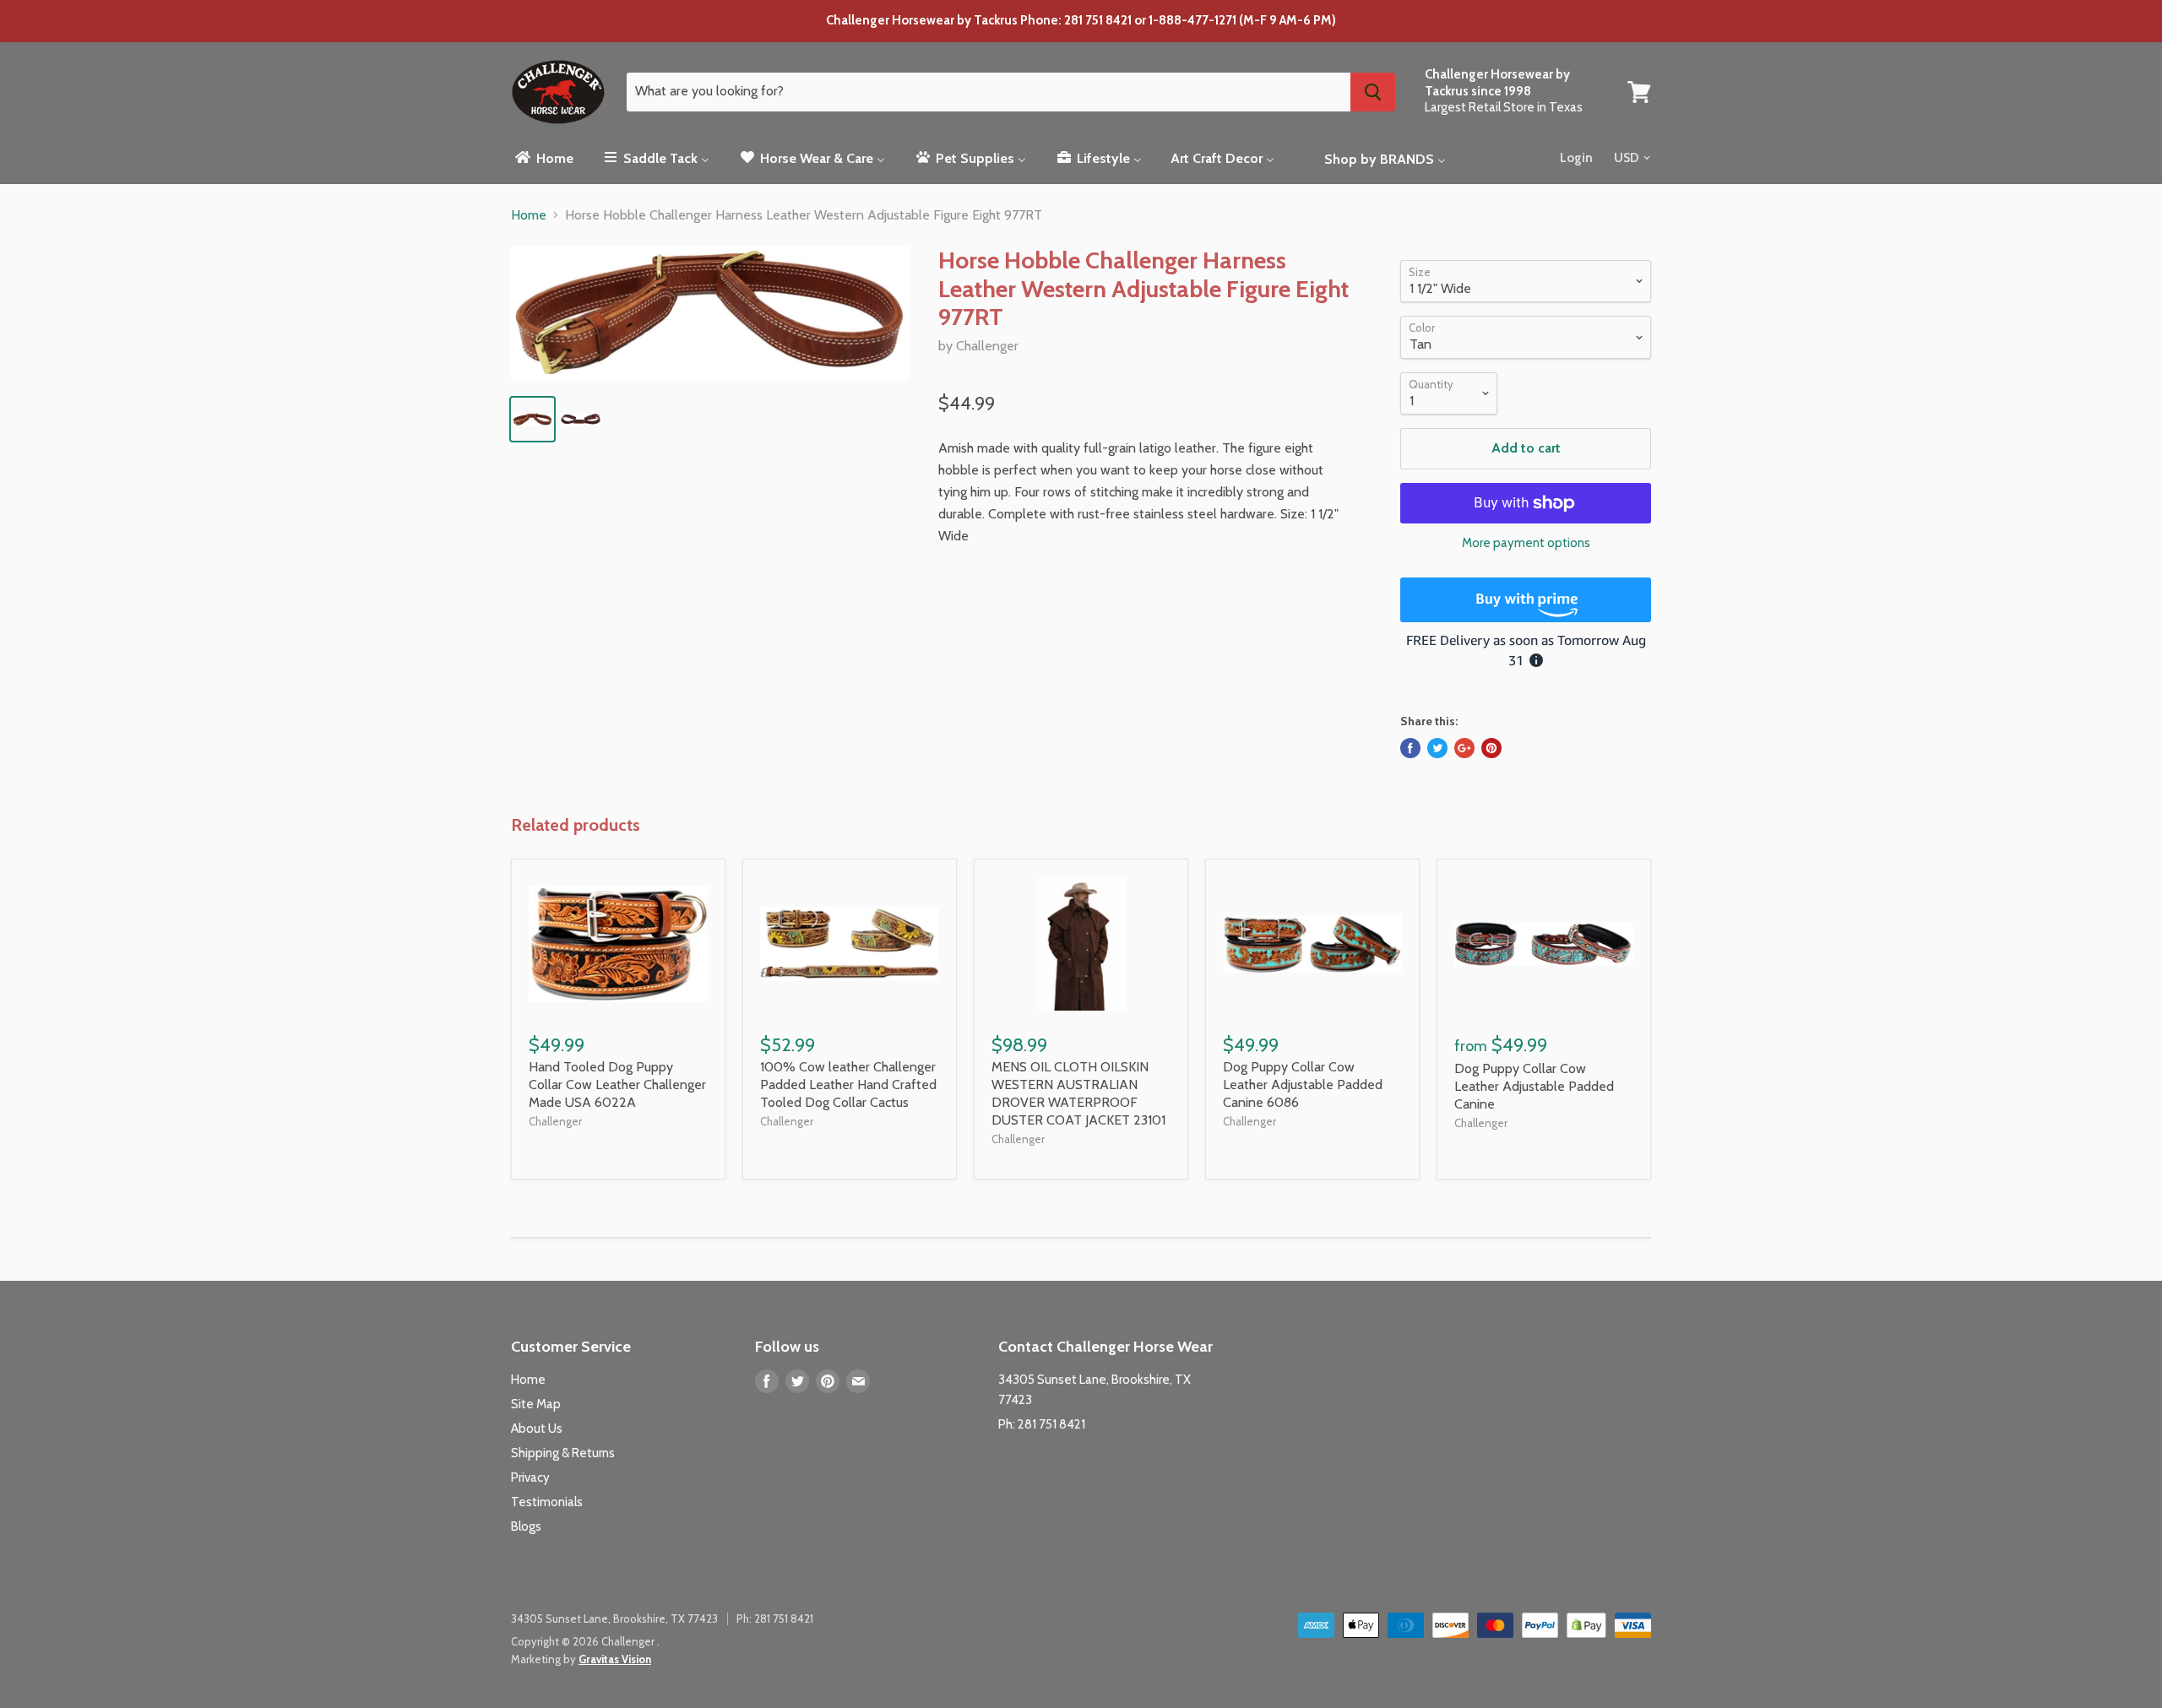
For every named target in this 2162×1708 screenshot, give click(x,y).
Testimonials (547, 1502)
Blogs (526, 1526)
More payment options (1526, 543)
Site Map (536, 1404)
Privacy (530, 1478)
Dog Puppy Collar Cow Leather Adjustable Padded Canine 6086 (1303, 1084)
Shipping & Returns (563, 1453)
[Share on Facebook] (1410, 748)
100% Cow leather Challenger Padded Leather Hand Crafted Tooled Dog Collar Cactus (848, 1084)
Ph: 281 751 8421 (1042, 1424)
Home (529, 215)
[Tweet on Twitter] (1437, 748)
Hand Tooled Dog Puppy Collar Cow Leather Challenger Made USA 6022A (617, 1084)
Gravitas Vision (615, 1659)
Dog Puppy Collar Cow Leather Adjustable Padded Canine (1534, 1086)
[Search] (1373, 92)
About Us (537, 1429)
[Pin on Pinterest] (1491, 748)
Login (1576, 158)
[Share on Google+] (1464, 748)
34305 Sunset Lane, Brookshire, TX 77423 (614, 1619)
